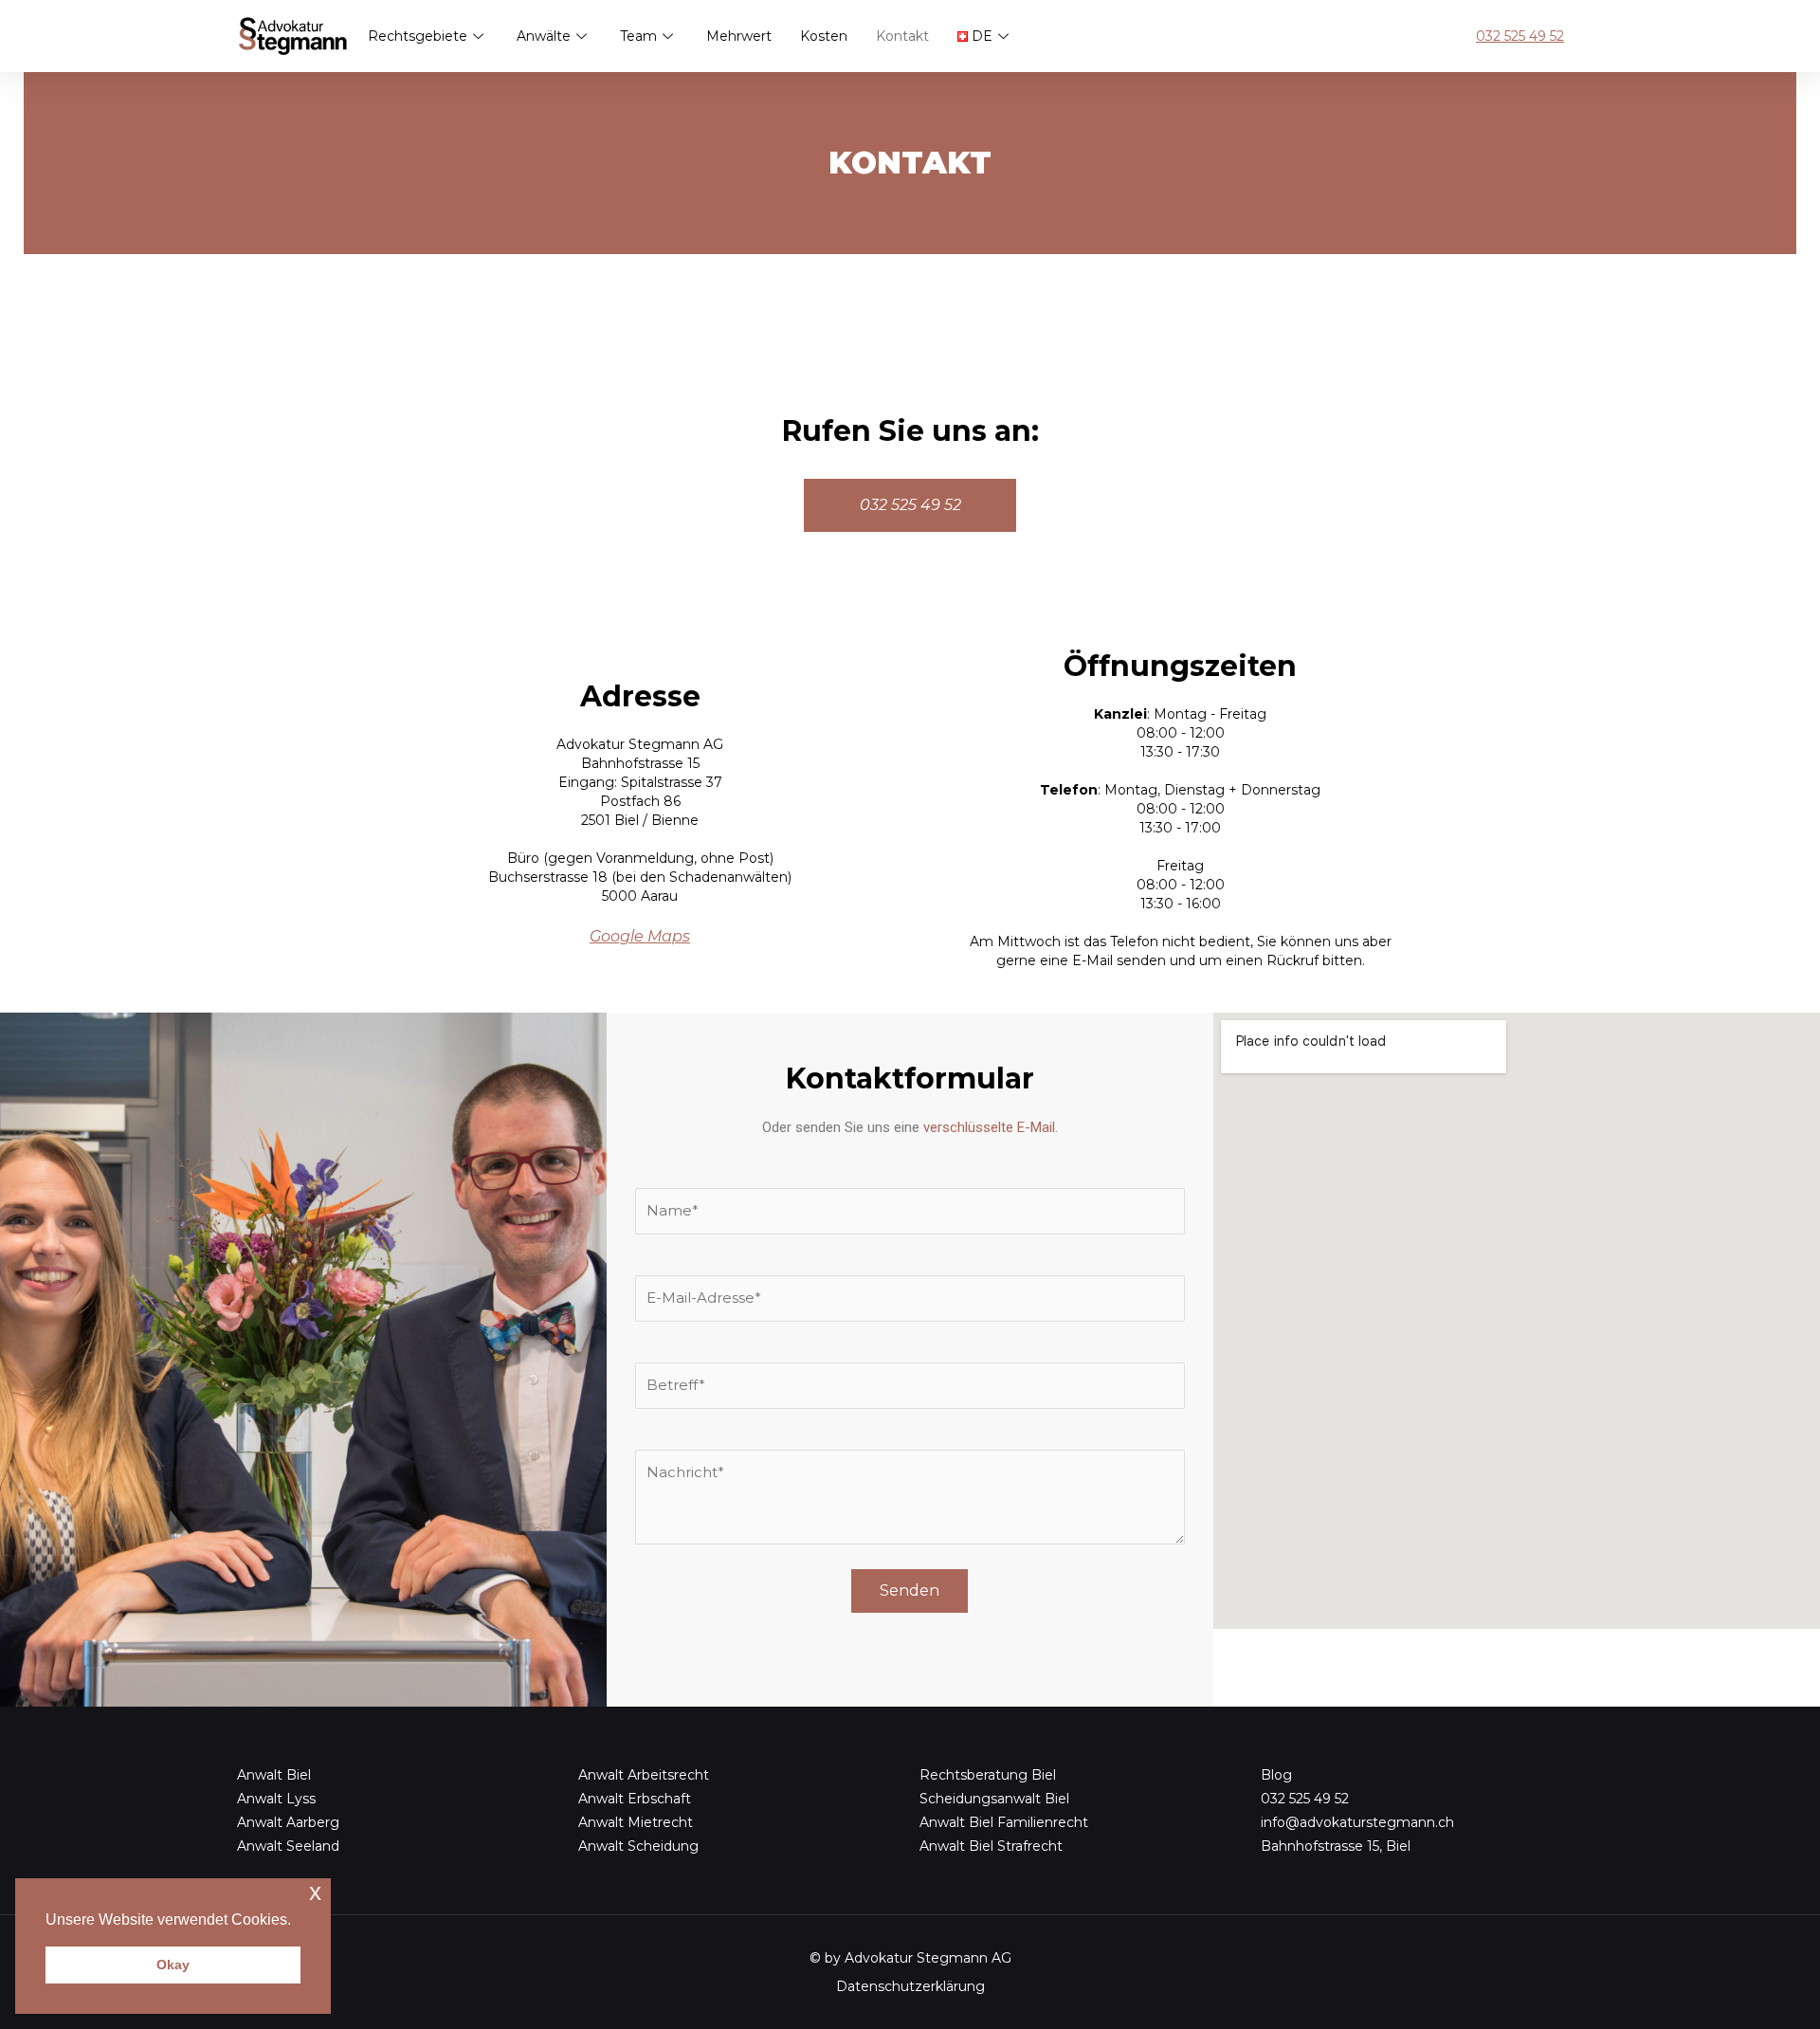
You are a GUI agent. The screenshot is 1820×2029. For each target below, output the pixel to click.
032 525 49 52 (1520, 36)
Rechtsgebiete (418, 36)
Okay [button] (173, 1965)
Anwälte (544, 36)
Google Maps (640, 936)
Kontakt (902, 36)
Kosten (824, 36)
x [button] (315, 1892)
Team (638, 36)
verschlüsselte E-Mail (989, 1127)
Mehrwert (739, 36)
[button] (298, 1921)
